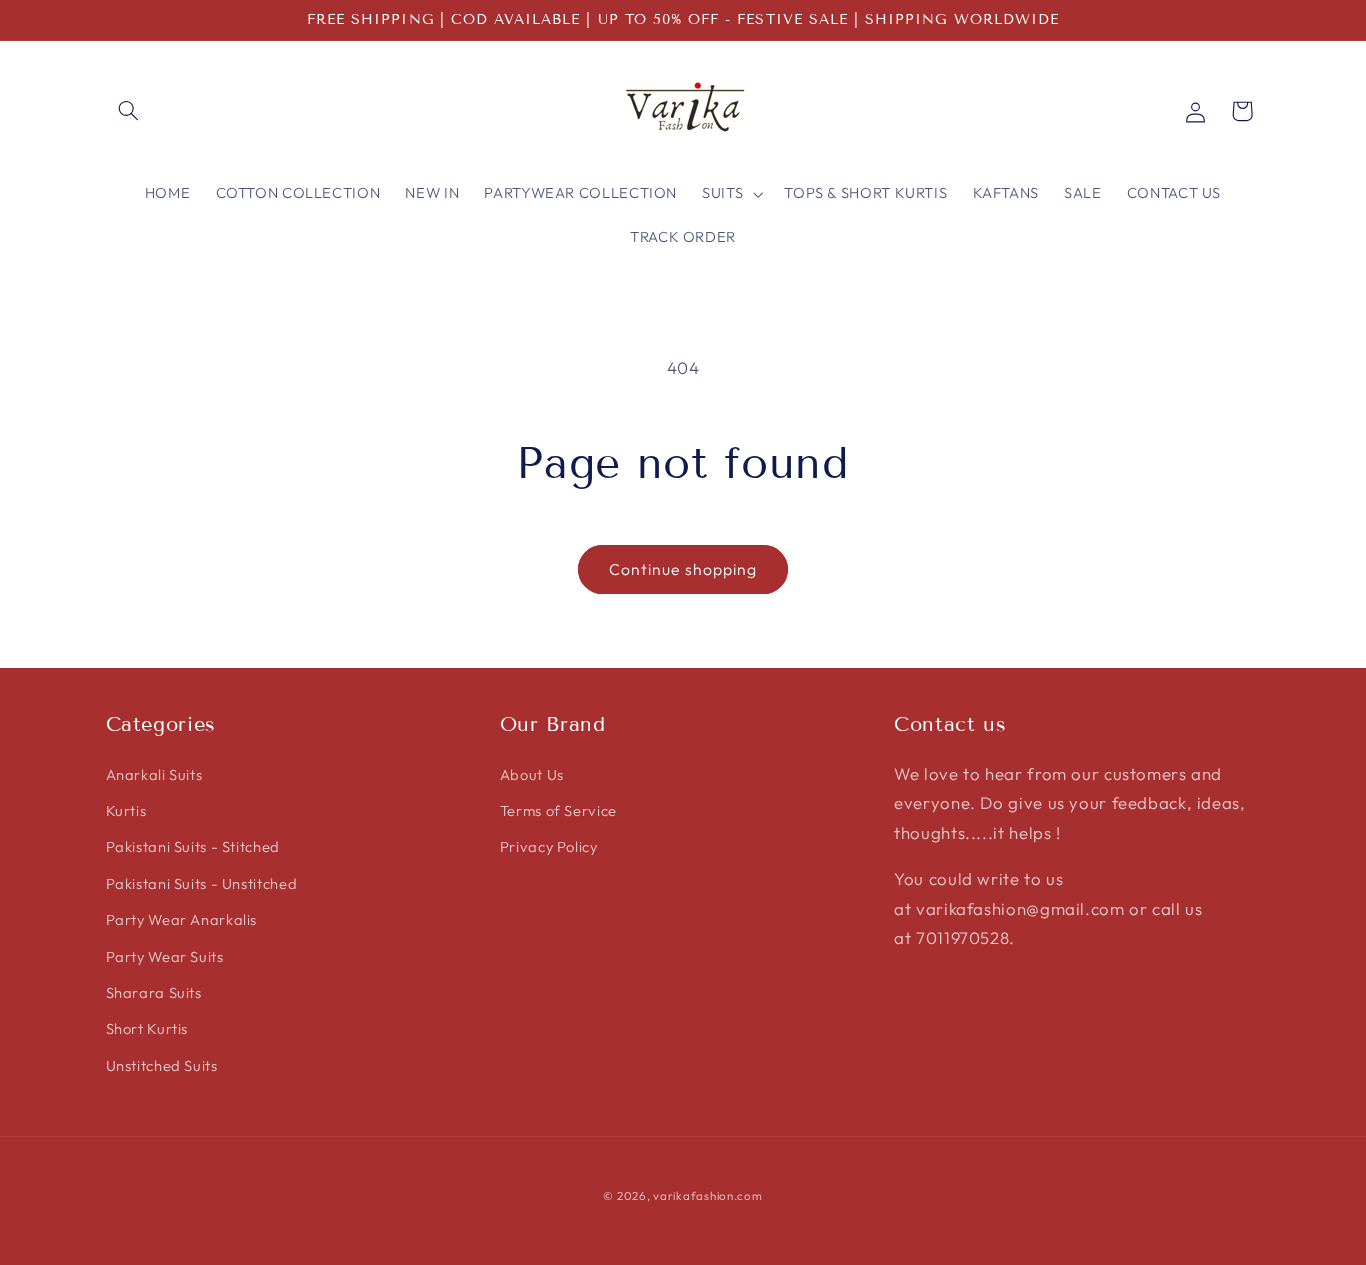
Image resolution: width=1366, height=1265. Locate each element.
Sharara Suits (154, 991)
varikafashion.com (708, 1194)
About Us (532, 773)
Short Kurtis (147, 1028)
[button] (129, 111)
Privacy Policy (549, 846)
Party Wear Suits (165, 955)
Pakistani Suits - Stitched (193, 846)
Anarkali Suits (154, 773)
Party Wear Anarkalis (182, 919)
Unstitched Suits (162, 1064)
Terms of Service (558, 809)
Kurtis (126, 809)
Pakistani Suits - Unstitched (202, 882)
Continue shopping (683, 569)
